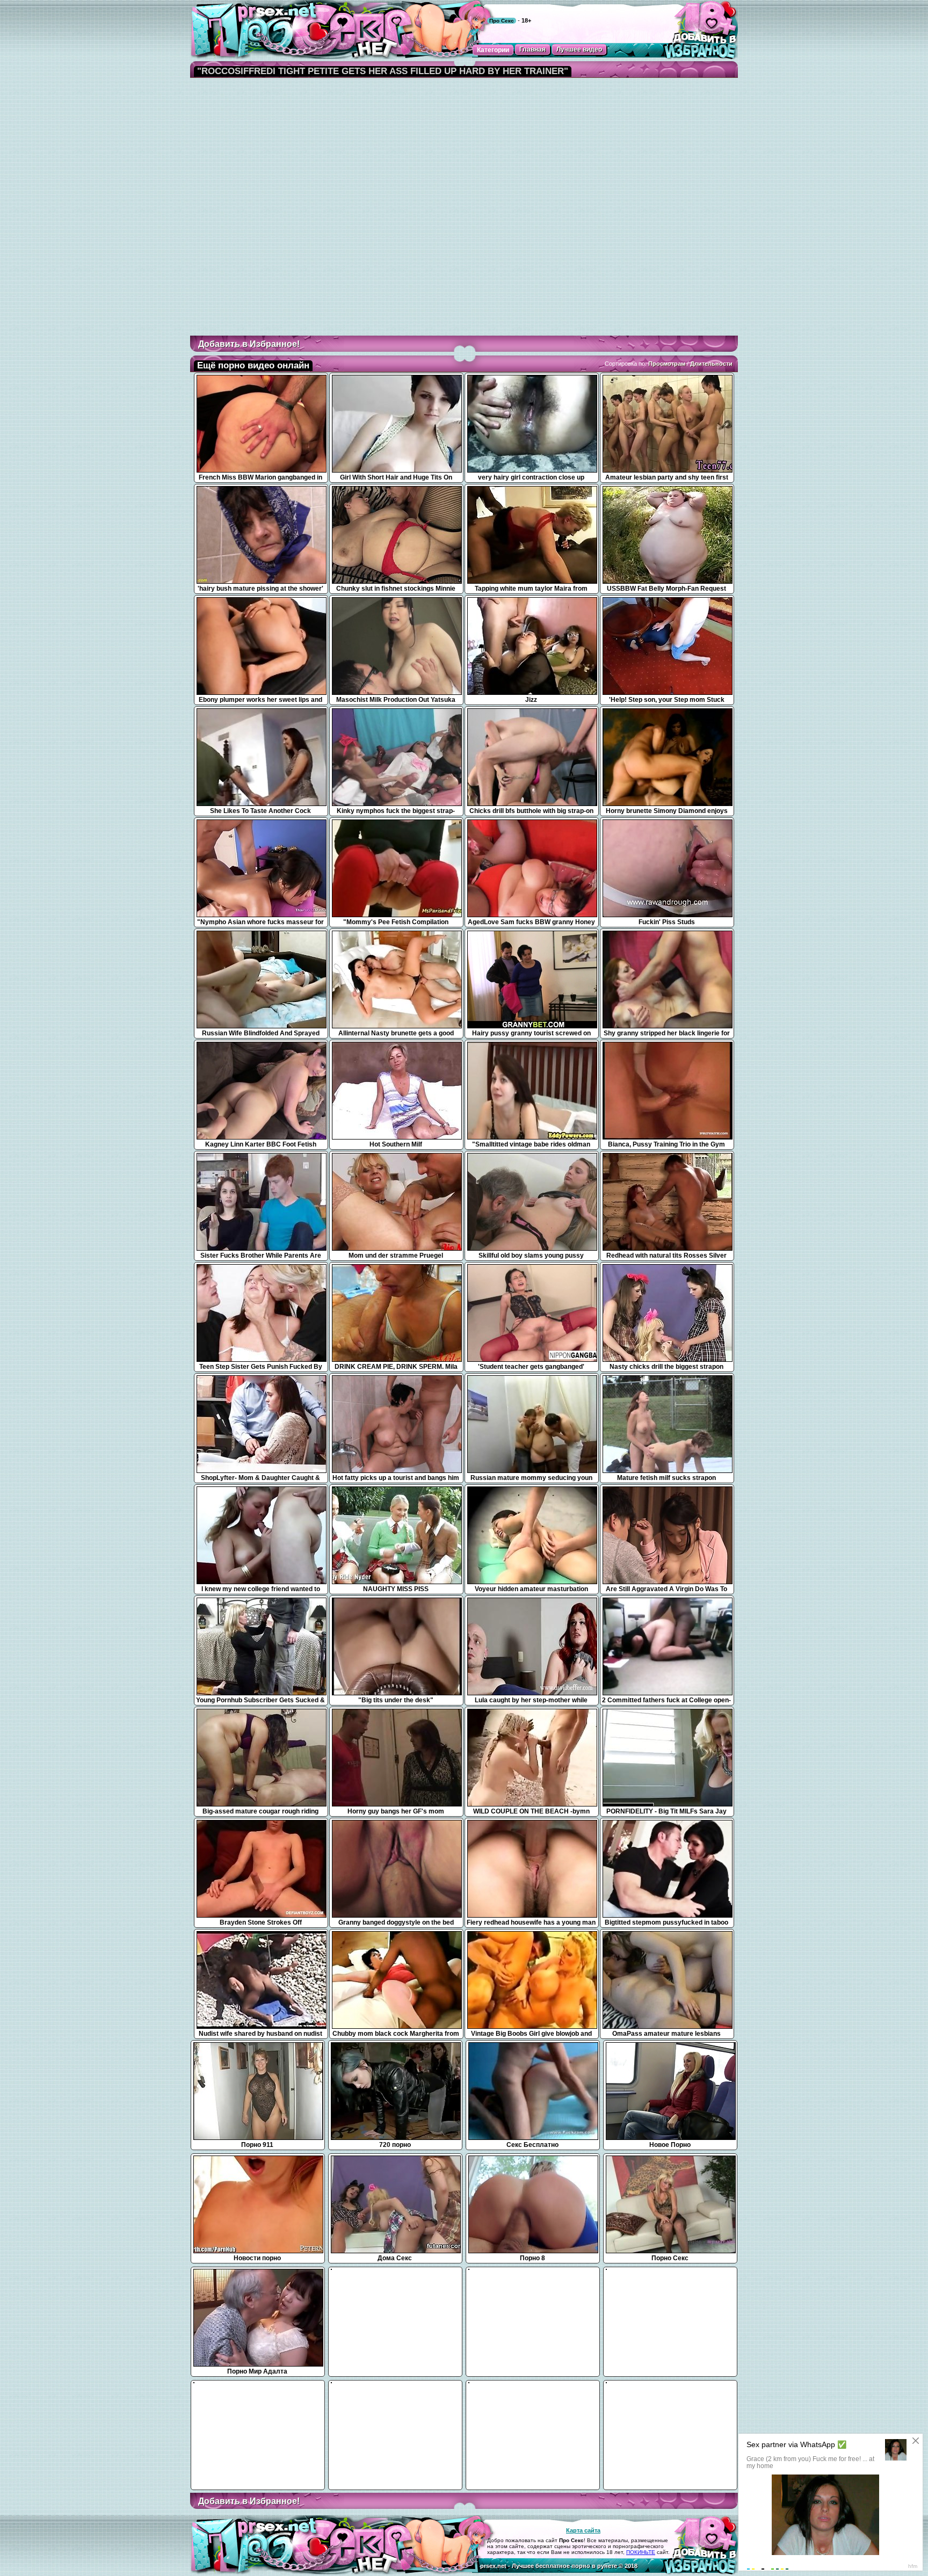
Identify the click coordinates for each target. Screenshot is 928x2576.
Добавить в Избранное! (249, 344)
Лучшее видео (579, 49)
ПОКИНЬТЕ (641, 2552)
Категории (493, 50)
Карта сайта (583, 2530)
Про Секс (502, 21)
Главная (532, 49)
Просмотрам (667, 364)
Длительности (711, 364)
